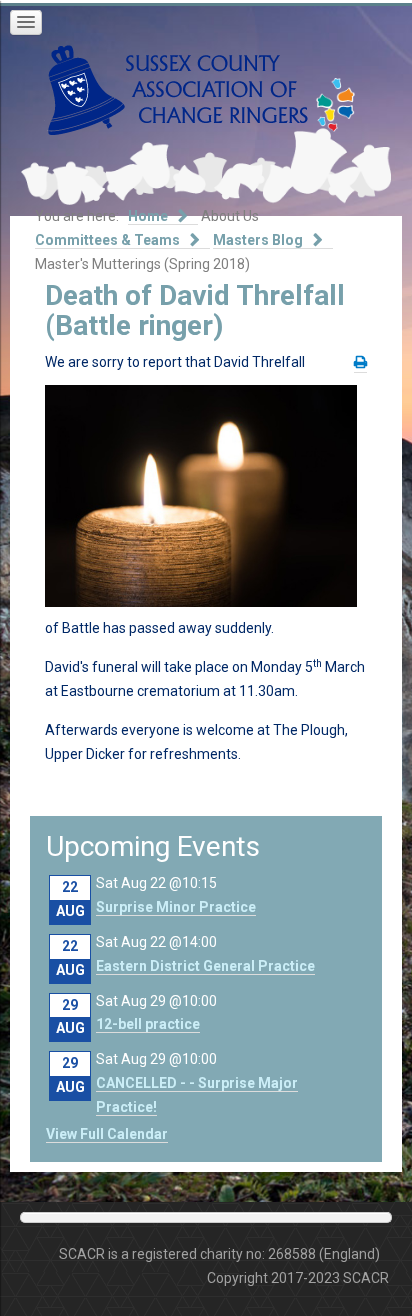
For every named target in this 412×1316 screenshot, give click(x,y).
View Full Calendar (107, 1134)
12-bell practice (148, 1024)
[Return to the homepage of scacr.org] (178, 89)
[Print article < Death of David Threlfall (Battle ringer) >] (360, 362)
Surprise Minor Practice (176, 907)
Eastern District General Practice (205, 966)
